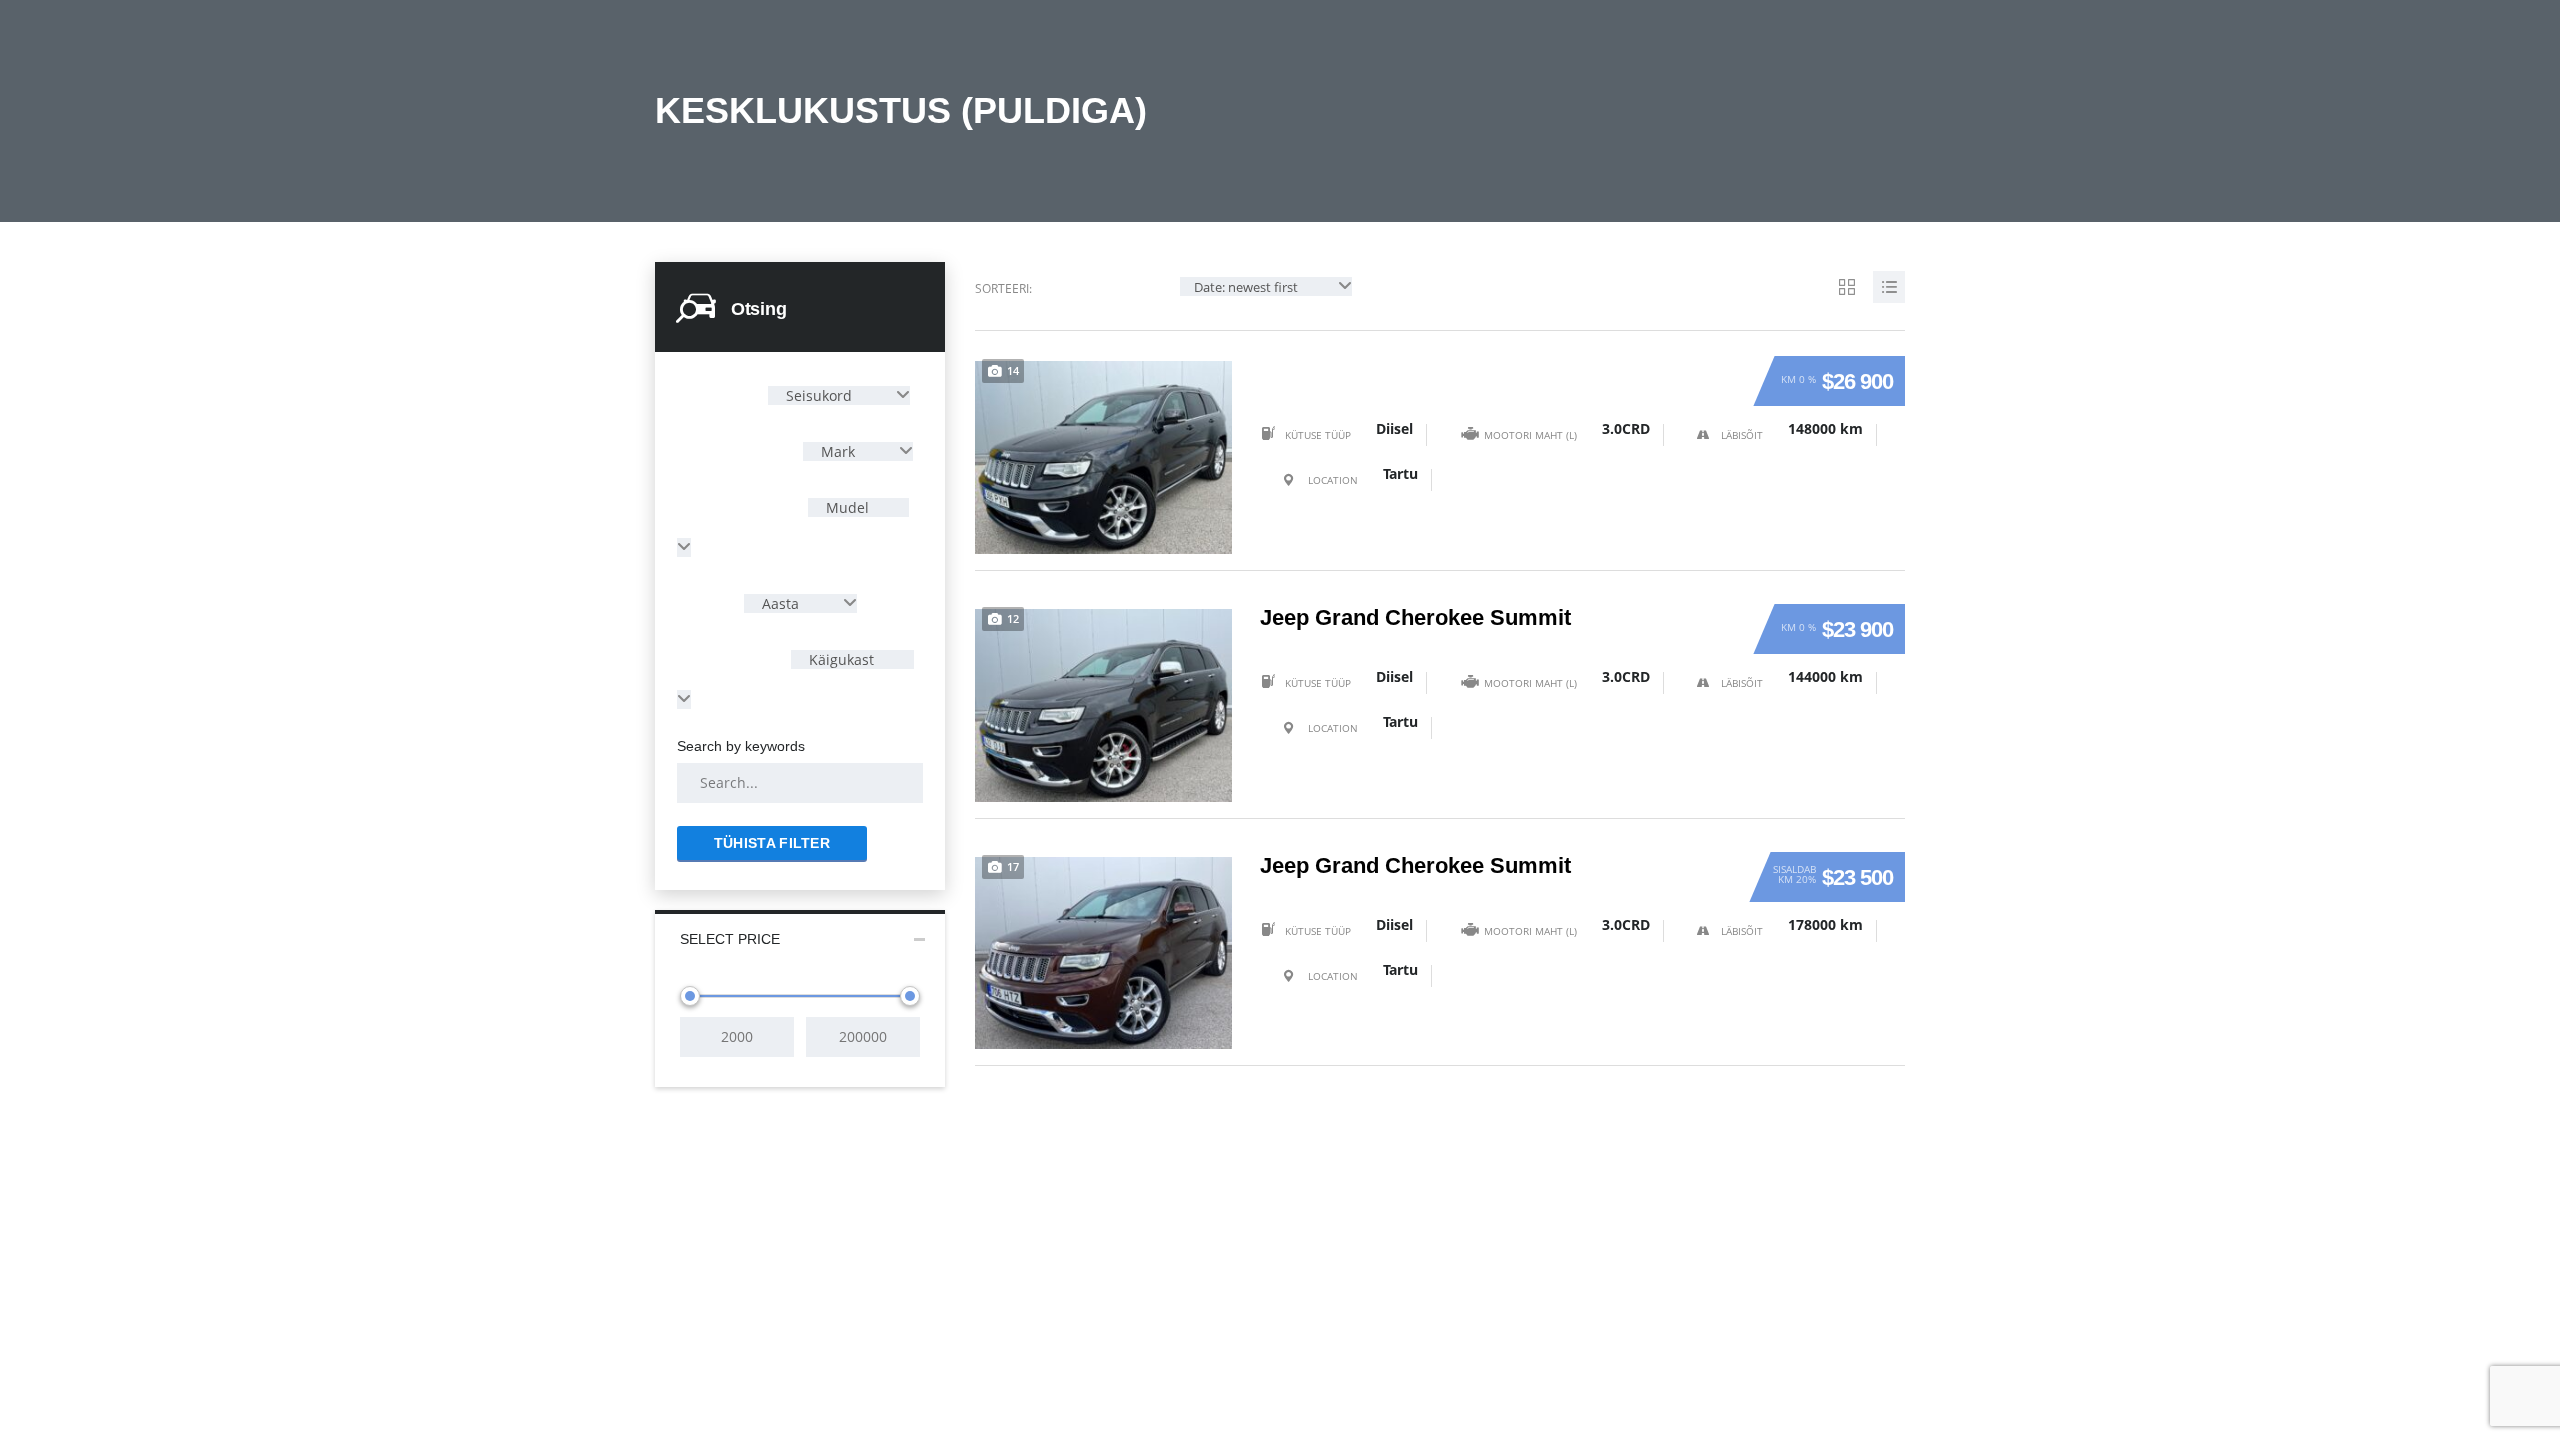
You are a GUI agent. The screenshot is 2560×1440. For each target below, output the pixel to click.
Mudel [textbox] (845, 507)
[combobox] (839, 395)
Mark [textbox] (838, 451)
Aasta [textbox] (780, 603)
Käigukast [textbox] (839, 659)
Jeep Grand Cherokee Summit (1415, 618)
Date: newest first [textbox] (1246, 287)
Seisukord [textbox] (819, 395)
